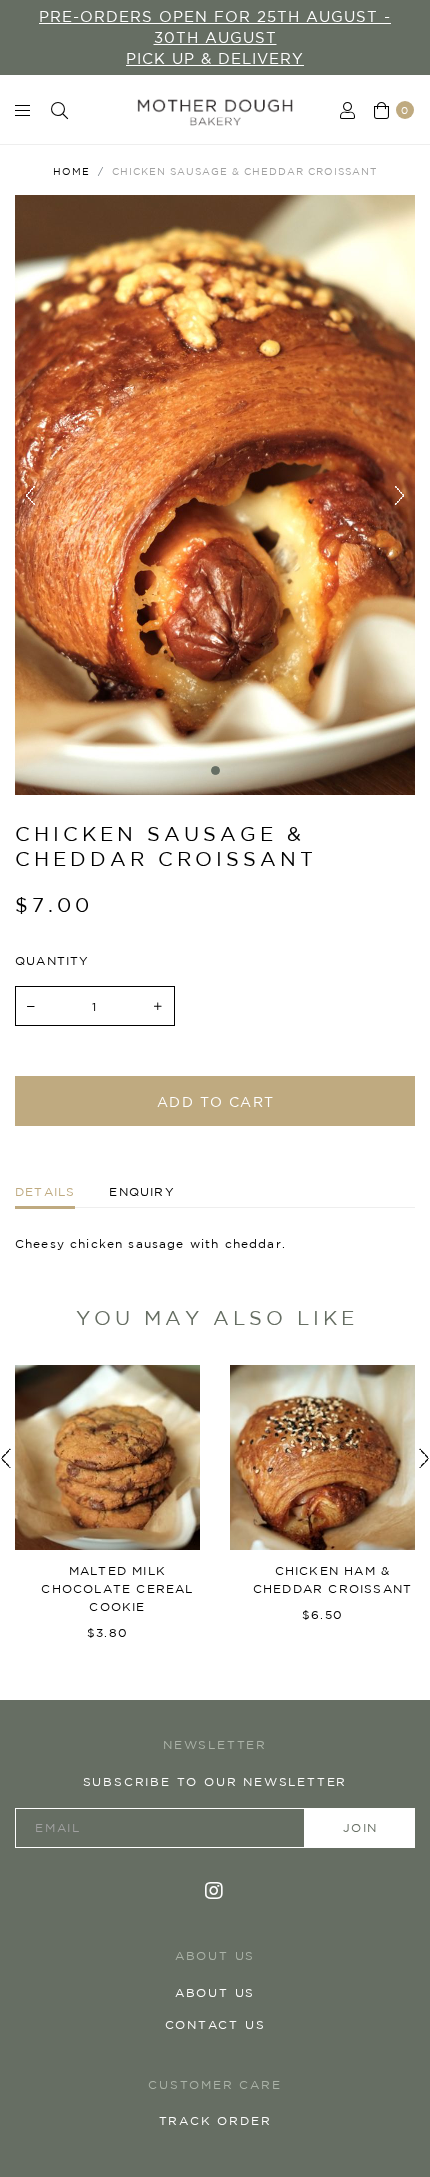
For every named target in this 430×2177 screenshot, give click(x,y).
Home (71, 171)
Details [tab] (45, 1191)
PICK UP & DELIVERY (215, 58)
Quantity (52, 960)
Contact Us (215, 2024)
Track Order (215, 2120)
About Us (215, 1992)
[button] (5, 1457)
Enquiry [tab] (141, 1191)
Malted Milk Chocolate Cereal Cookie (117, 1588)
